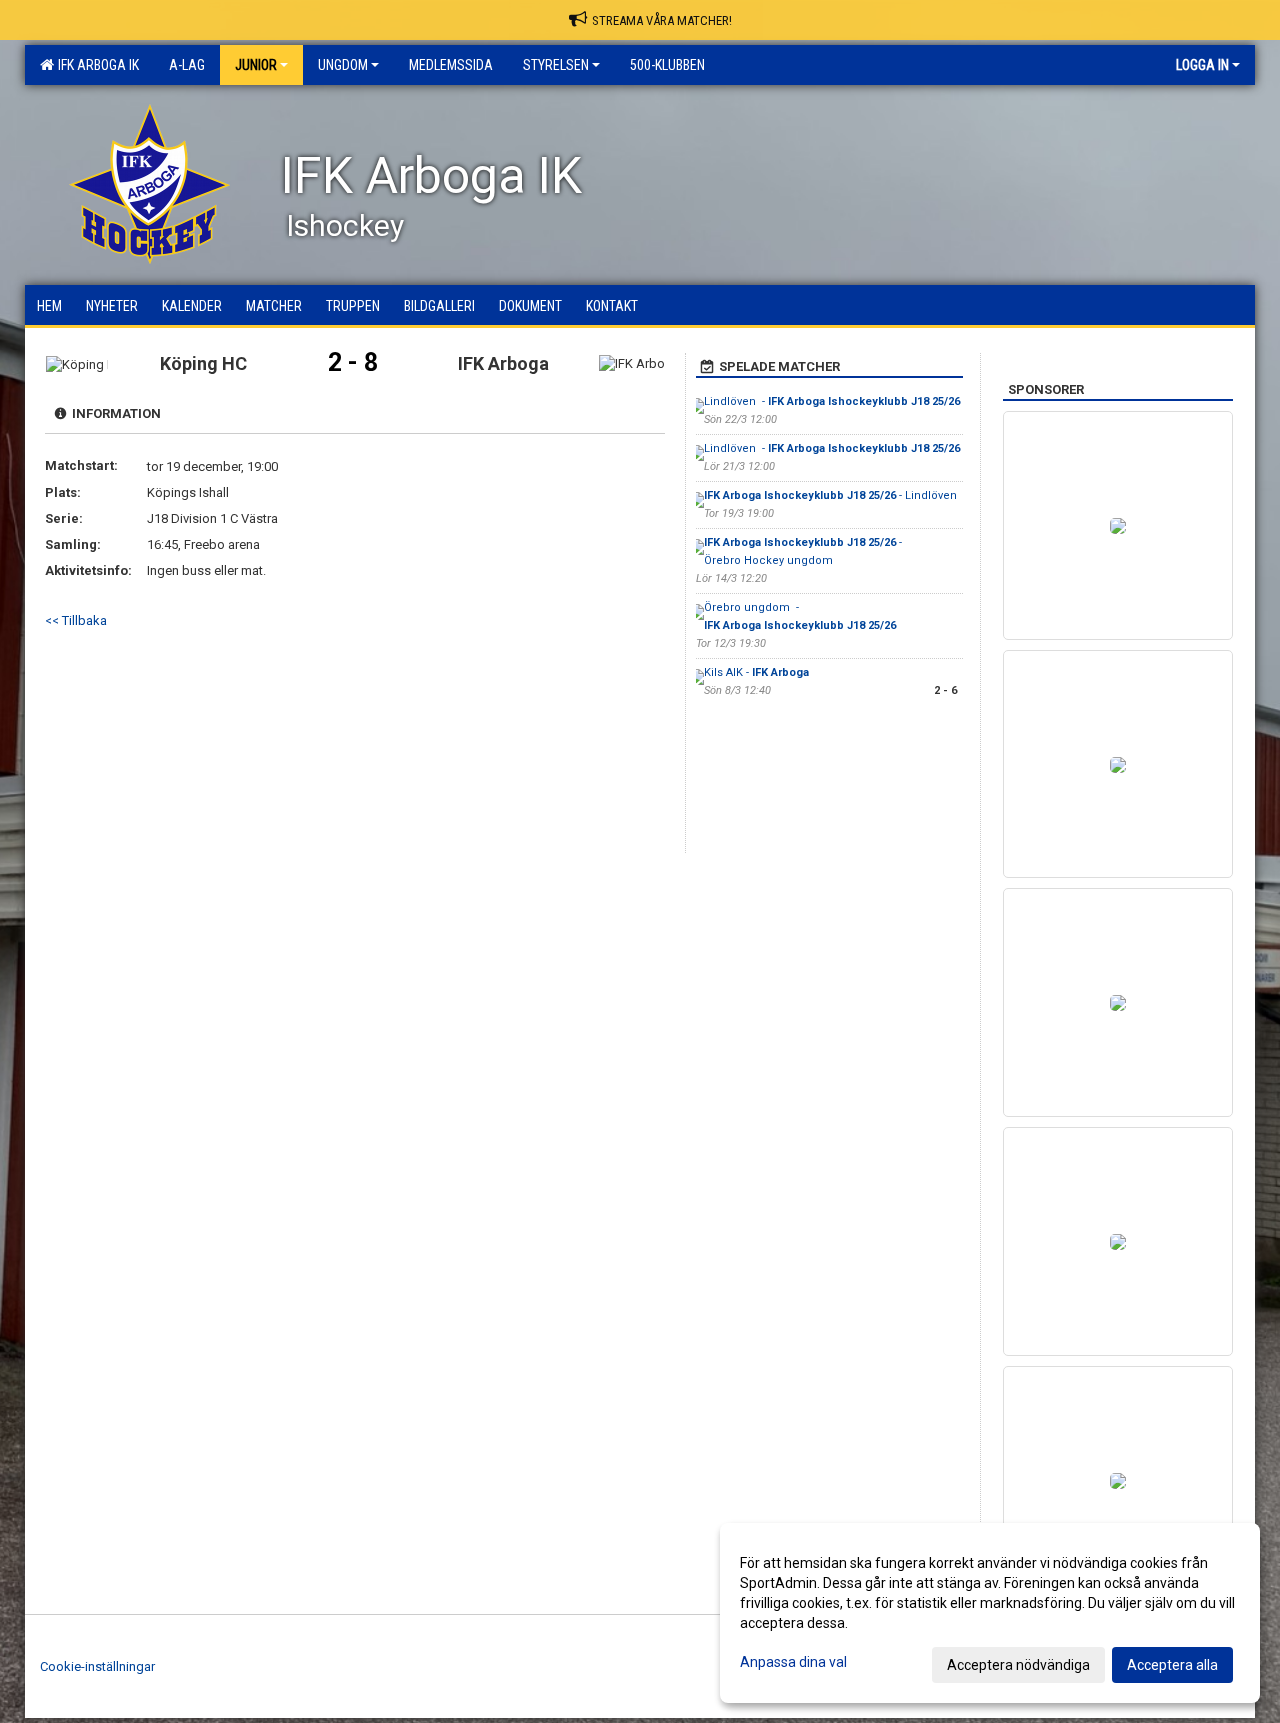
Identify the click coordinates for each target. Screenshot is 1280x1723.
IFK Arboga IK (95, 65)
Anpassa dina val (793, 1662)
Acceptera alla (1172, 1665)
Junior (256, 65)
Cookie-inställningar (97, 1666)
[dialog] (990, 1613)
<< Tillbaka (76, 620)
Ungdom (343, 65)
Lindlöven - (832, 401)
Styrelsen (556, 65)
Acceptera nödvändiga (1018, 1665)
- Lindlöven (832, 495)
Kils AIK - (756, 672)
